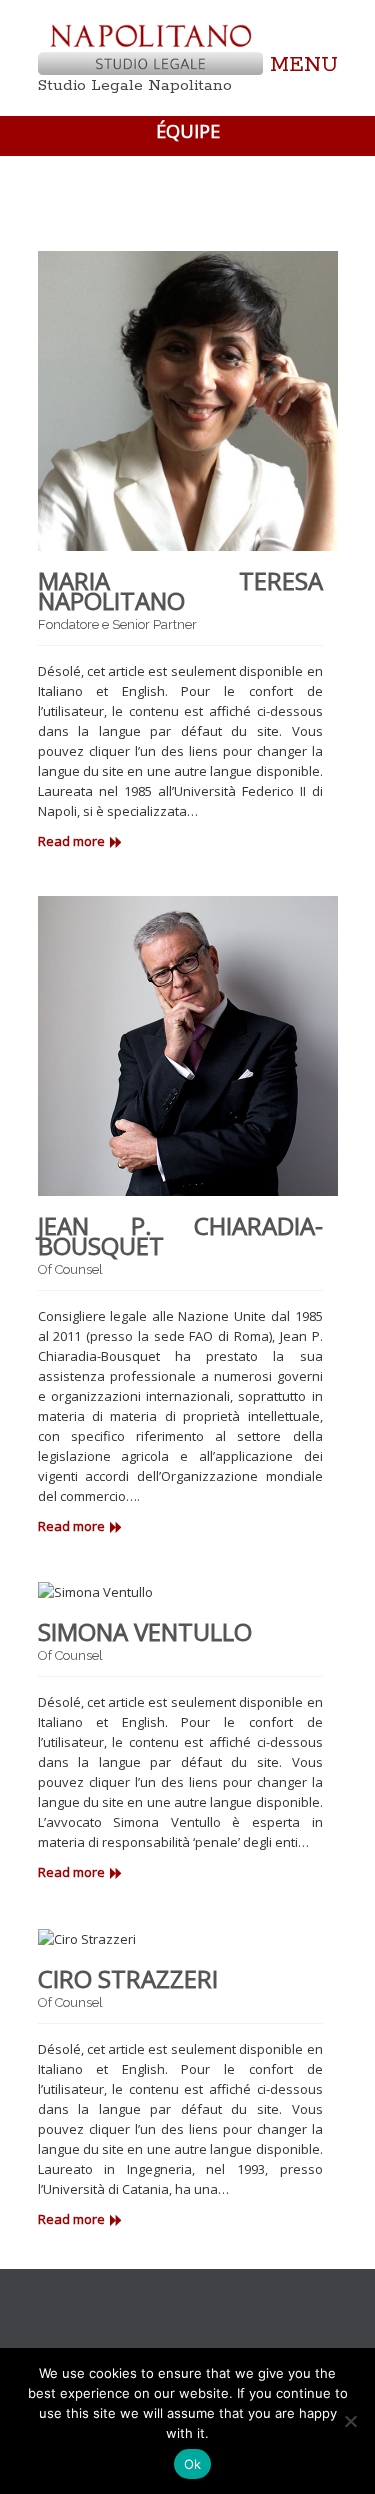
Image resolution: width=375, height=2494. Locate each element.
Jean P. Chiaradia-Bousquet (180, 1235)
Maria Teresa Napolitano (180, 590)
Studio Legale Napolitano (135, 85)
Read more (71, 841)
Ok (193, 2464)
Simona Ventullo (145, 1631)
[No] (350, 2421)
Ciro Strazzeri (128, 1978)
